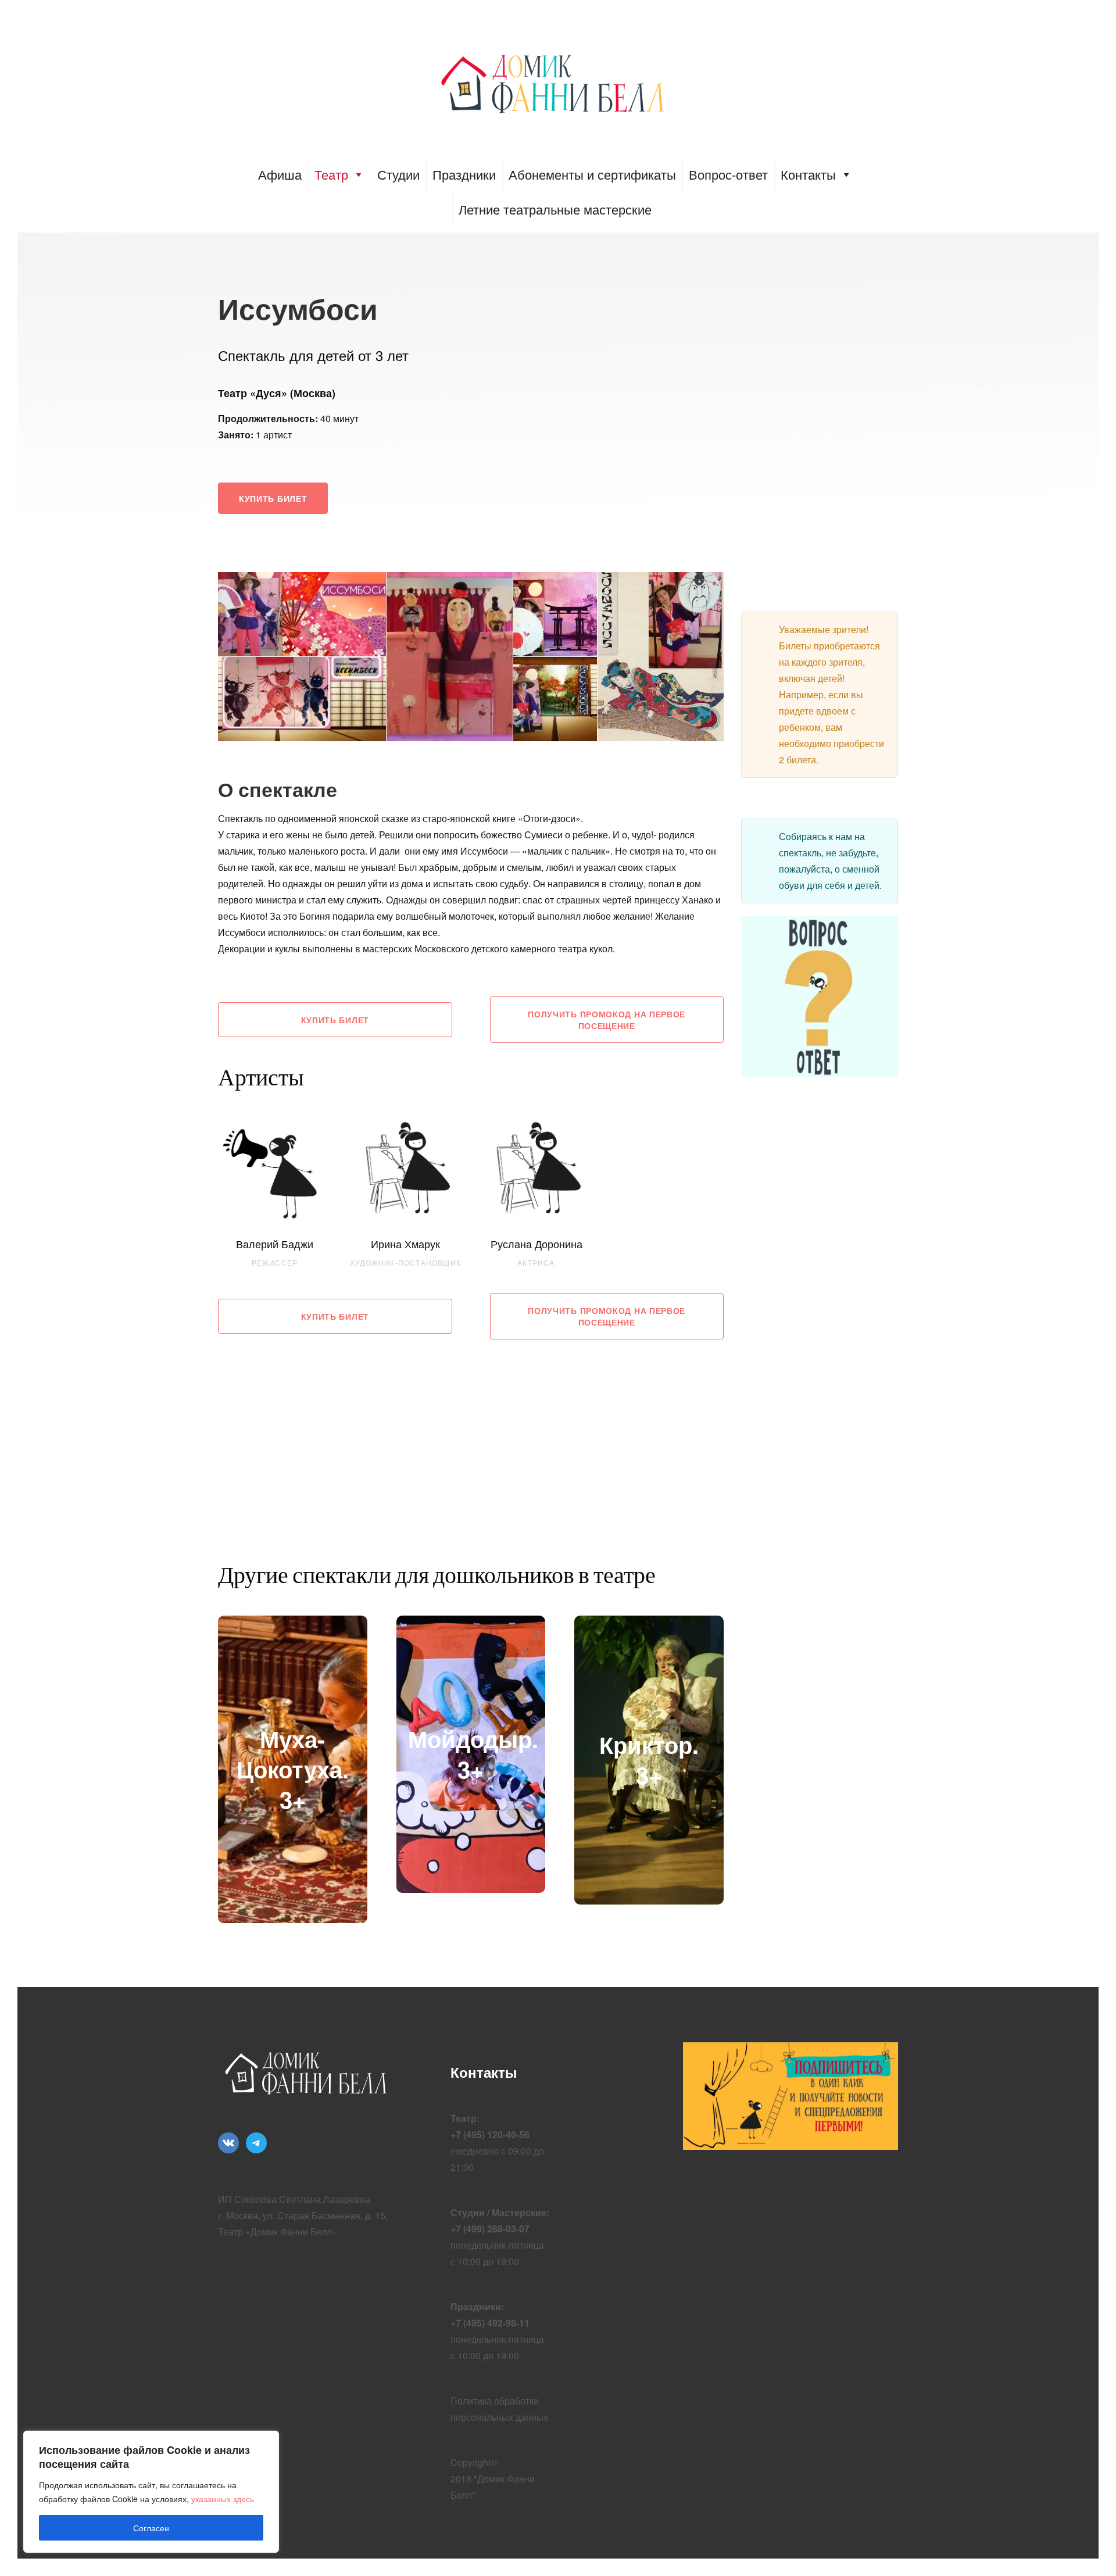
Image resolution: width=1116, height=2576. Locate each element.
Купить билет (273, 498)
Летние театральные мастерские (555, 209)
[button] (302, 614)
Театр (331, 174)
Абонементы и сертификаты (592, 174)
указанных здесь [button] (223, 2499)
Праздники (464, 174)
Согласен (151, 2528)
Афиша (280, 174)
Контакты (808, 174)
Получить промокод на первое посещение (607, 1020)
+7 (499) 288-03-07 (490, 2229)
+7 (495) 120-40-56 (490, 2134)
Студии (398, 174)
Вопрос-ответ (728, 174)
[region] (151, 2492)
